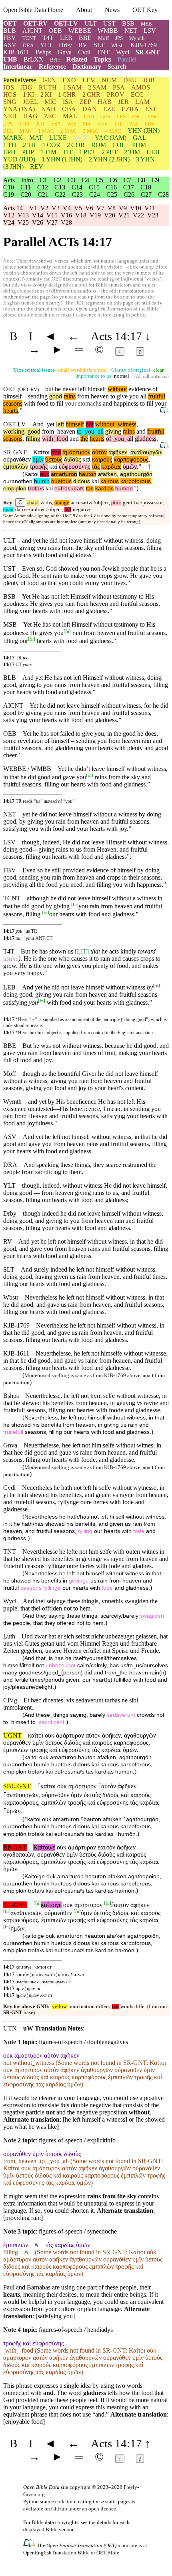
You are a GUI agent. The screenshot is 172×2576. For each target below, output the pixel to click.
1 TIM (48, 152)
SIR (87, 124)
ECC (137, 95)
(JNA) (19, 109)
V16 (66, 215)
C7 (127, 180)
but (49, 389)
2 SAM (97, 87)
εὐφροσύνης (74, 467)
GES (105, 116)
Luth (9, 1636)
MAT (36, 138)
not (90, 424)
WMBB (108, 31)
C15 (94, 187)
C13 (60, 187)
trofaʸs (36, 489)
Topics (102, 59)
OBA (69, 109)
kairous (110, 481)
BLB (10, 31)
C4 (85, 180)
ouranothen (18, 481)
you (88, 431)
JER (123, 102)
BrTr (55, 60)
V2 (44, 208)
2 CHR (91, 95)
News (112, 10)
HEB (153, 152)
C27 (146, 194)
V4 (67, 208)
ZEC (50, 116)
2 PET (110, 152)
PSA (119, 87)
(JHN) (144, 130)
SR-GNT (148, 52)
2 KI (46, 95)
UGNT (12, 1735)
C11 (26, 187)
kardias (104, 489)
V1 (33, 208)
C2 (57, 180)
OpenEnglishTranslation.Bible (56, 2553)
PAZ (134, 124)
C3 (71, 180)
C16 (111, 187)
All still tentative (151, 376)
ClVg (10, 1700)
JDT (40, 124)
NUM (109, 80)
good (56, 396)
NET (131, 31)
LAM (142, 102)
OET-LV (66, 23)
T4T (48, 38)
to (79, 431)
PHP (28, 152)
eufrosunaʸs (69, 489)
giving (113, 431)
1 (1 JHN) (62, 159)
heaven (100, 396)
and (107, 403)
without (117, 389)
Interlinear (18, 67)
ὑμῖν (38, 459)
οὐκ (56, 452)
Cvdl (84, 52)
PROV (116, 95)
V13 (23, 215)
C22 (60, 194)
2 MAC (68, 131)
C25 (112, 194)
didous (82, 481)
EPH (9, 152)
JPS (119, 38)
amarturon (64, 474)
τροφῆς (39, 467)
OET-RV (35, 23)
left (60, 424)
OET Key (145, 10)
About (84, 10)
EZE (109, 109)
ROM (99, 145)
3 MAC (91, 131)
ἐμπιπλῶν (16, 467)
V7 (100, 208)
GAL (140, 138)
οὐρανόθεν (17, 459)
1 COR (51, 145)
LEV (89, 80)
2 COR (76, 145)
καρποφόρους (131, 459)
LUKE (58, 138)
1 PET (87, 152)
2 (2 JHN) (109, 159)
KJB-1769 (144, 45)
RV (83, 45)
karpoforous (136, 481)
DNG (153, 116)
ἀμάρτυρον (76, 452)
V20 (110, 215)
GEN (49, 80)
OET (10, 23)
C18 (146, 187)
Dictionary (87, 67)
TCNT (29, 38)
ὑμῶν (130, 467)
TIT (68, 152)
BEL (8, 131)
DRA (28, 45)
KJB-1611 (16, 52)
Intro (27, 180)
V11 (150, 208)
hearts (11, 411)
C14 (77, 187)
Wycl (123, 52)
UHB (10, 59)
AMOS (141, 87)
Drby (65, 45)
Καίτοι (41, 452)
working (14, 431)
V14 (38, 215)
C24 (95, 194)
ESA (56, 124)
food (61, 439)
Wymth (137, 38)
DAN (90, 109)
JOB (149, 80)
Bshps (43, 52)
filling (33, 439)
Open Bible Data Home (33, 10)
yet (49, 424)
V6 (89, 208)
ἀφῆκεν (118, 452)
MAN (26, 131)
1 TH (10, 145)
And (38, 424)
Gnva (65, 52)
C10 (9, 187)
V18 (81, 215)
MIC (50, 102)
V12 (9, 215)
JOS (9, 87)
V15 (52, 215)
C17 (129, 187)
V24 (9, 222)
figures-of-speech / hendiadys (76, 2330)
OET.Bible (108, 2553)
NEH (10, 116)
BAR (103, 124)
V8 (112, 208)
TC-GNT (15, 1905)
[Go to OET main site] (30, 2545)
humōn (124, 489)
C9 (155, 180)
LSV (150, 31)
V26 (38, 222)
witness (125, 424)
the (84, 439)
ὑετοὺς (54, 459)
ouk (45, 474)
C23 (77, 194)
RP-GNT (15, 1847)
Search (117, 67)
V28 (66, 222)
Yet (27, 624)
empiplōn (15, 489)
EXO (69, 80)
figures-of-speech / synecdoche (78, 2231)
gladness (146, 439)
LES (121, 116)
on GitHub (56, 2509)
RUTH (48, 87)
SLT (99, 45)
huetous (61, 481)
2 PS (8, 124)
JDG (26, 87)
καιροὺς (102, 459)
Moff (103, 38)
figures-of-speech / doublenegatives (83, 2042)
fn (67, 631)
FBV (10, 38)
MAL (70, 116)
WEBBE (80, 31)
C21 (43, 194)
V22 (138, 215)
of (109, 439)
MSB (146, 24)
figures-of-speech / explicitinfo (77, 2140)
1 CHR (67, 95)
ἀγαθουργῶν (146, 452)
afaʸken (107, 474)
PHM (139, 145)
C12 (43, 187)
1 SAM (72, 87)
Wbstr (118, 45)
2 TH (29, 145)
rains (70, 396)
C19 (9, 194)
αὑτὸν (99, 452)
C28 (163, 194)
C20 (26, 194)
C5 (99, 180)
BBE (85, 38)
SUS (149, 124)
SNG (10, 102)
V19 (95, 215)
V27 (52, 222)
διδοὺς (72, 459)
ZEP (85, 102)
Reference (52, 67)
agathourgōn (136, 474)
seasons (13, 403)
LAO (89, 116)
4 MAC (113, 131)
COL (119, 145)
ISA (68, 102)
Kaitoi (31, 474)
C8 (141, 180)
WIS (72, 124)
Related (77, 59)
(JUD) (19, 159)
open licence (102, 2509)
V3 (56, 208)
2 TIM (132, 152)
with (48, 439)
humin (42, 481)
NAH (48, 109)
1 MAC (46, 131)
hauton (88, 474)
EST (151, 109)
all (99, 431)
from (48, 431)
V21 (124, 215)
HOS (10, 95)
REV (37, 166)
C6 (113, 180)
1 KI (28, 95)
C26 (129, 194)
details (104, 2522)
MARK (13, 138)
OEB (55, 31)
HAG (30, 116)
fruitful (157, 396)
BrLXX (34, 59)
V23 (153, 215)
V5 (78, 208)
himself (75, 424)
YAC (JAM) (111, 138)
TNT (103, 52)
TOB (24, 124)
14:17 (9, 658)
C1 (43, 180)
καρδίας (111, 467)
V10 (136, 208)
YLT (46, 45)
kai (95, 481)
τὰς (96, 467)
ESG (137, 116)
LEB (66, 38)
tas (90, 489)
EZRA (130, 109)
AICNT (32, 31)
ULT (91, 23)
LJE (119, 124)
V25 (23, 222)
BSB (128, 23)
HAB (105, 102)
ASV (10, 45)
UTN (10, 2028)
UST (109, 23)
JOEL (30, 102)
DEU (130, 80)
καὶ (86, 459)
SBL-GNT (17, 1786)
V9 (123, 208)
